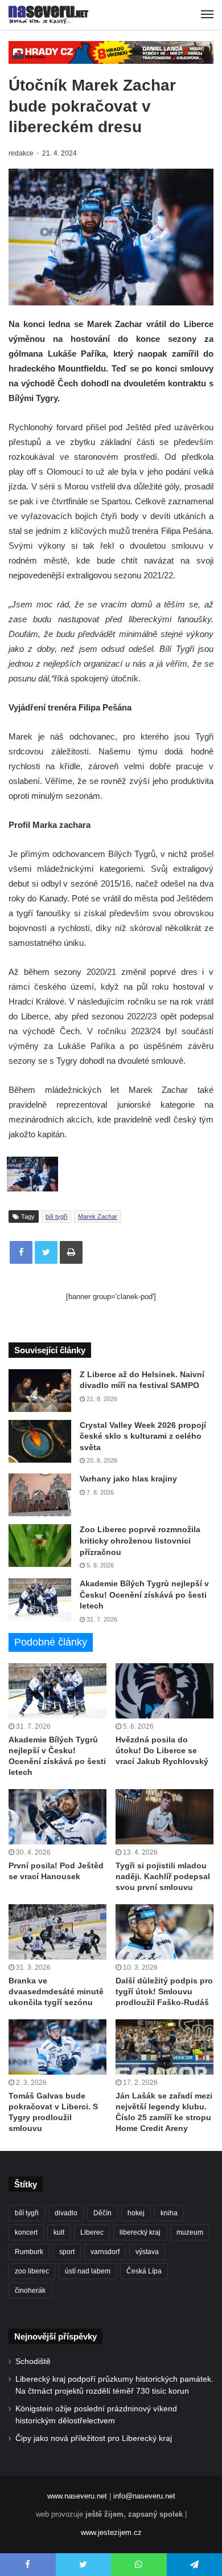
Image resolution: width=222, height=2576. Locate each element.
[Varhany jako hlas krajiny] (40, 1495)
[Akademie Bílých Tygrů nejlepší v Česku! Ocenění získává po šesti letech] (40, 1600)
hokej (136, 2213)
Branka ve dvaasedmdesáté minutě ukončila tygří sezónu (56, 1991)
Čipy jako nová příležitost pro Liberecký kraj (94, 2438)
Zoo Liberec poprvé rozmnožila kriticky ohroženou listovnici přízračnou (140, 1540)
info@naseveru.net (144, 2496)
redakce (21, 153)
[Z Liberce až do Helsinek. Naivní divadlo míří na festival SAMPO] (40, 1391)
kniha (169, 2213)
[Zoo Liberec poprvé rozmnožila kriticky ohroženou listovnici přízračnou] (40, 1546)
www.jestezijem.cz (111, 2532)
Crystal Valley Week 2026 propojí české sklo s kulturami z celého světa (143, 1436)
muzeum (190, 2232)
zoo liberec (32, 2271)
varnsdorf (105, 2252)
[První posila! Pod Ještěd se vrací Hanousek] (57, 1817)
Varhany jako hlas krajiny (128, 1479)
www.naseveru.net (77, 2496)
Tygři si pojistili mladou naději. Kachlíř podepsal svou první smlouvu (163, 1876)
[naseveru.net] (48, 15)
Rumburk (29, 2252)
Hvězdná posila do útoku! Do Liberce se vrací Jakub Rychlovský (162, 1750)
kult (59, 2232)
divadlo (66, 2213)
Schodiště (33, 2361)
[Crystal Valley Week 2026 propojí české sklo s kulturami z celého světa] (40, 1441)
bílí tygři (56, 1216)
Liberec (92, 2232)
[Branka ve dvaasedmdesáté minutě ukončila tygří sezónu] (57, 1932)
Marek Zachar (98, 1216)
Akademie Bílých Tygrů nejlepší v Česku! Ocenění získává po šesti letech (144, 1595)
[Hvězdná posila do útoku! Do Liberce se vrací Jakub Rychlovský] (165, 1691)
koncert (26, 2232)
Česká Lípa (144, 2271)
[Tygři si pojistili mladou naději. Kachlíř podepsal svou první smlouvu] (165, 1817)
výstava (147, 2252)
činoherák (30, 2291)
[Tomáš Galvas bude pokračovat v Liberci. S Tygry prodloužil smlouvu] (57, 2047)
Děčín (102, 2213)
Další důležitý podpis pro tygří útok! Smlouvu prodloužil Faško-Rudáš (164, 1991)
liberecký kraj (140, 2232)
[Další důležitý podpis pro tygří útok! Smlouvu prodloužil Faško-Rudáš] (165, 1932)
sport (67, 2252)
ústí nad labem (88, 2271)
